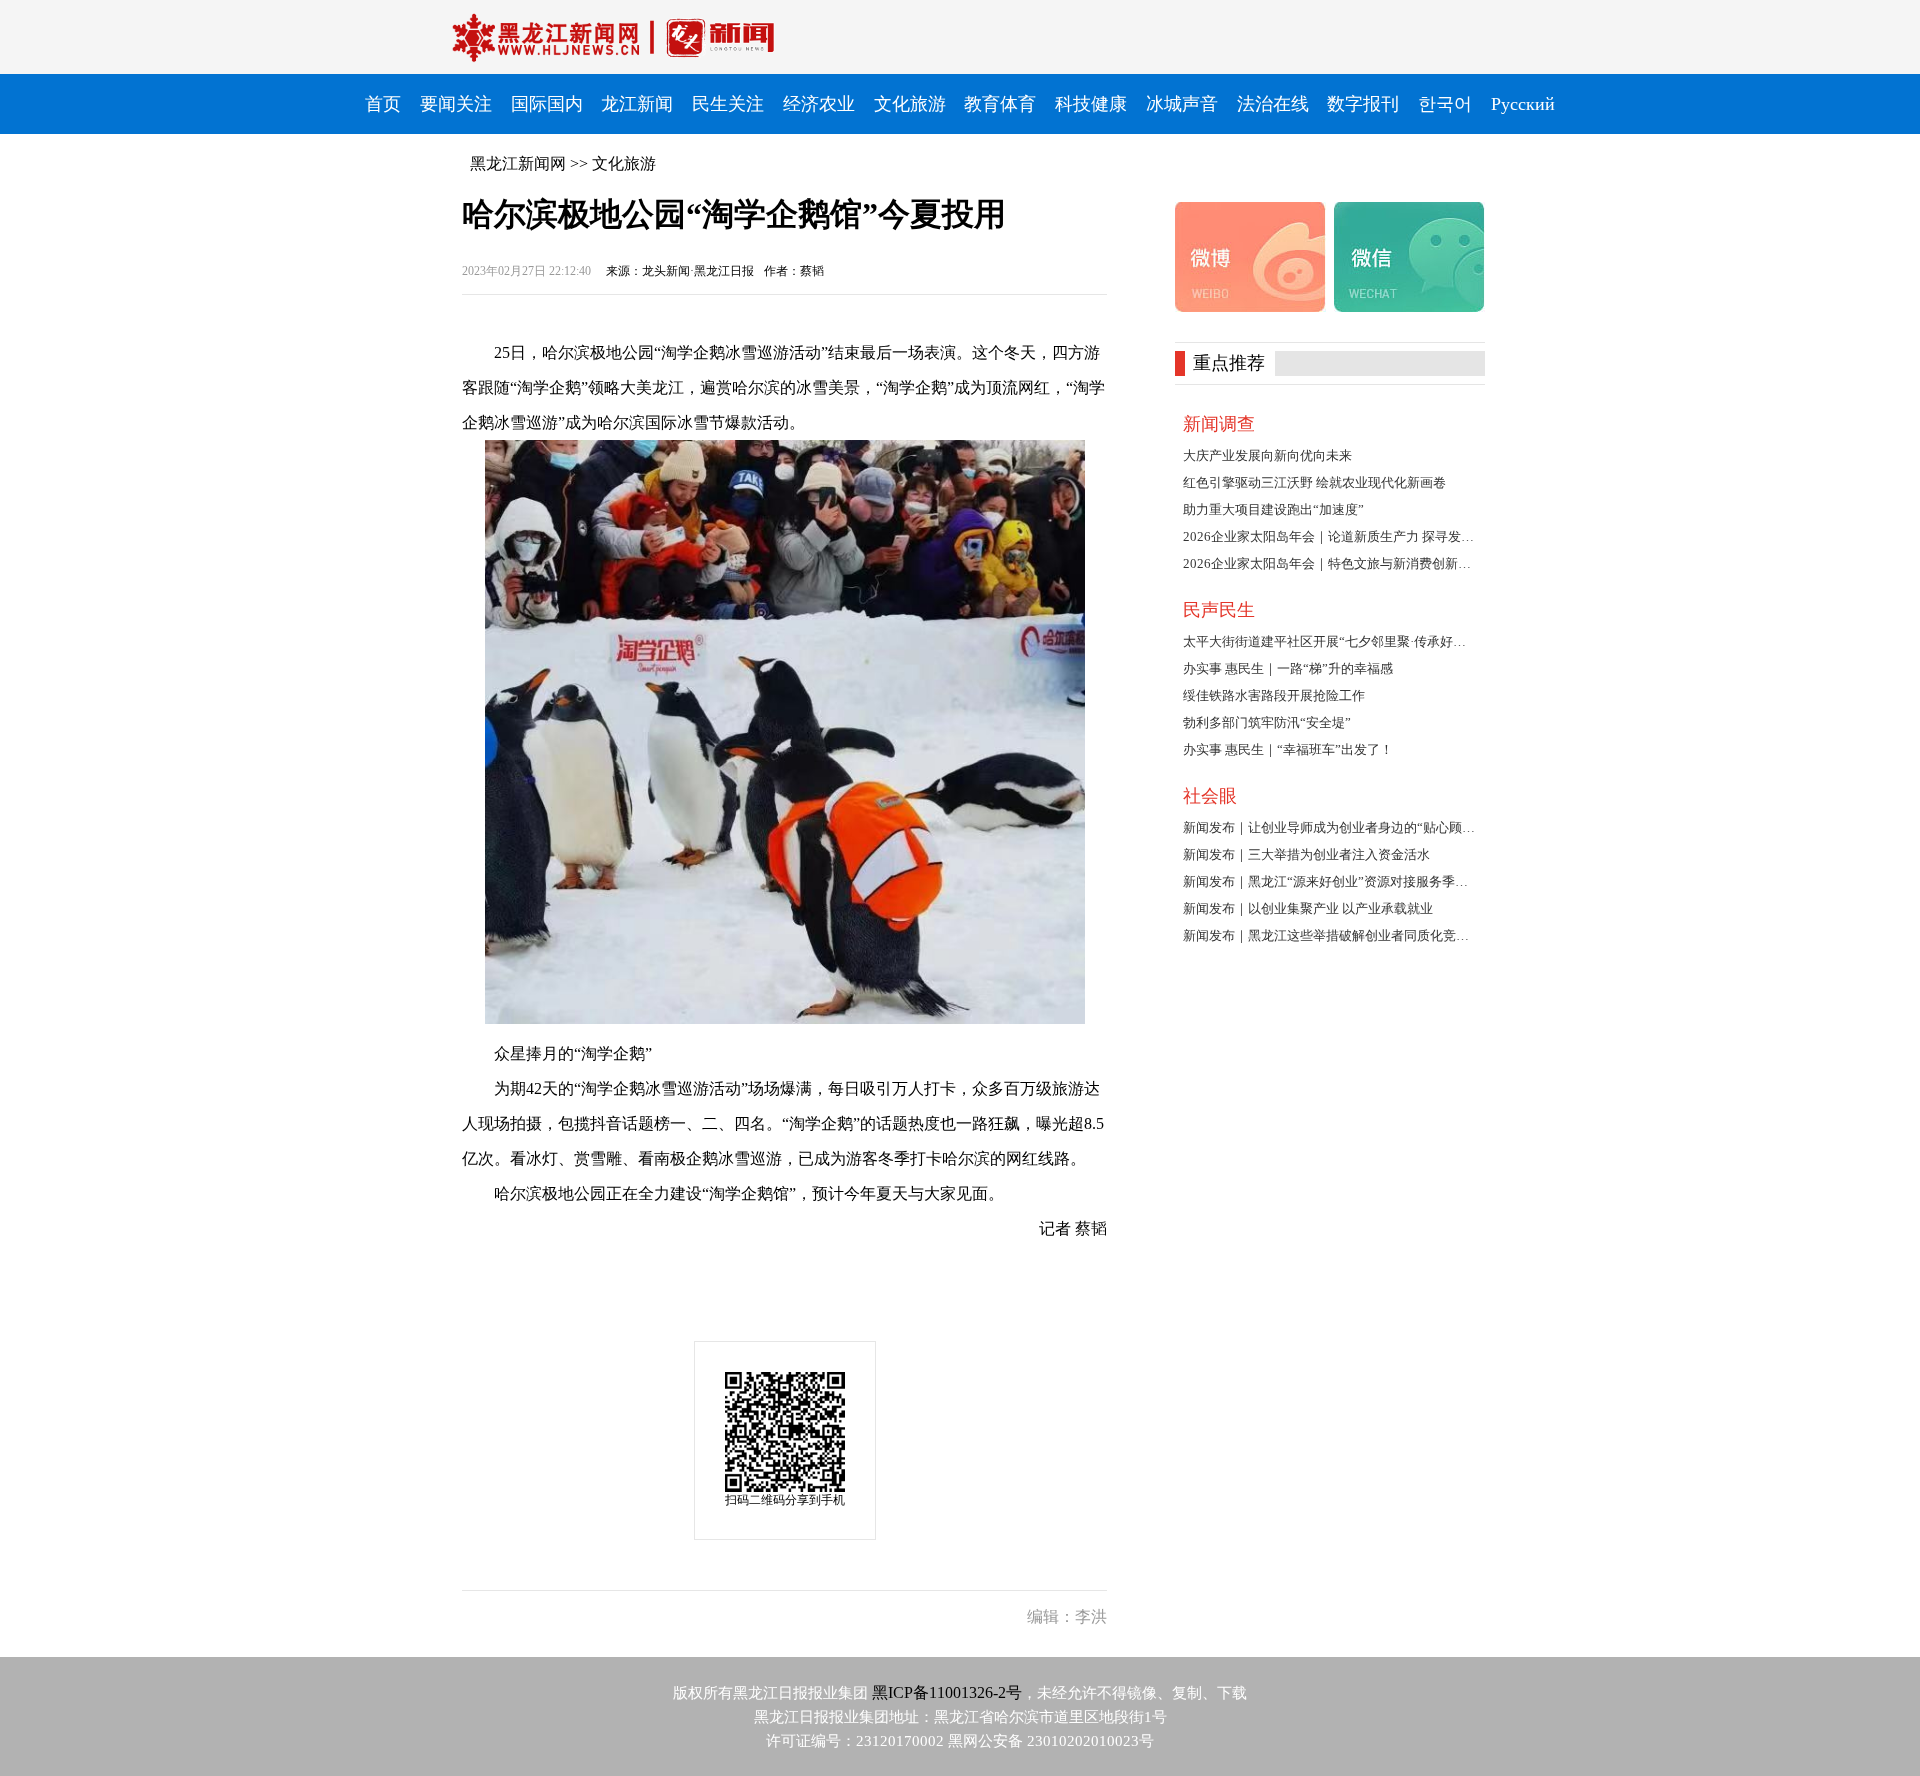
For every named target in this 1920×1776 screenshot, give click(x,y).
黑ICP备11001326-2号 (947, 1692)
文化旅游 (624, 163)
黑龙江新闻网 (518, 163)
